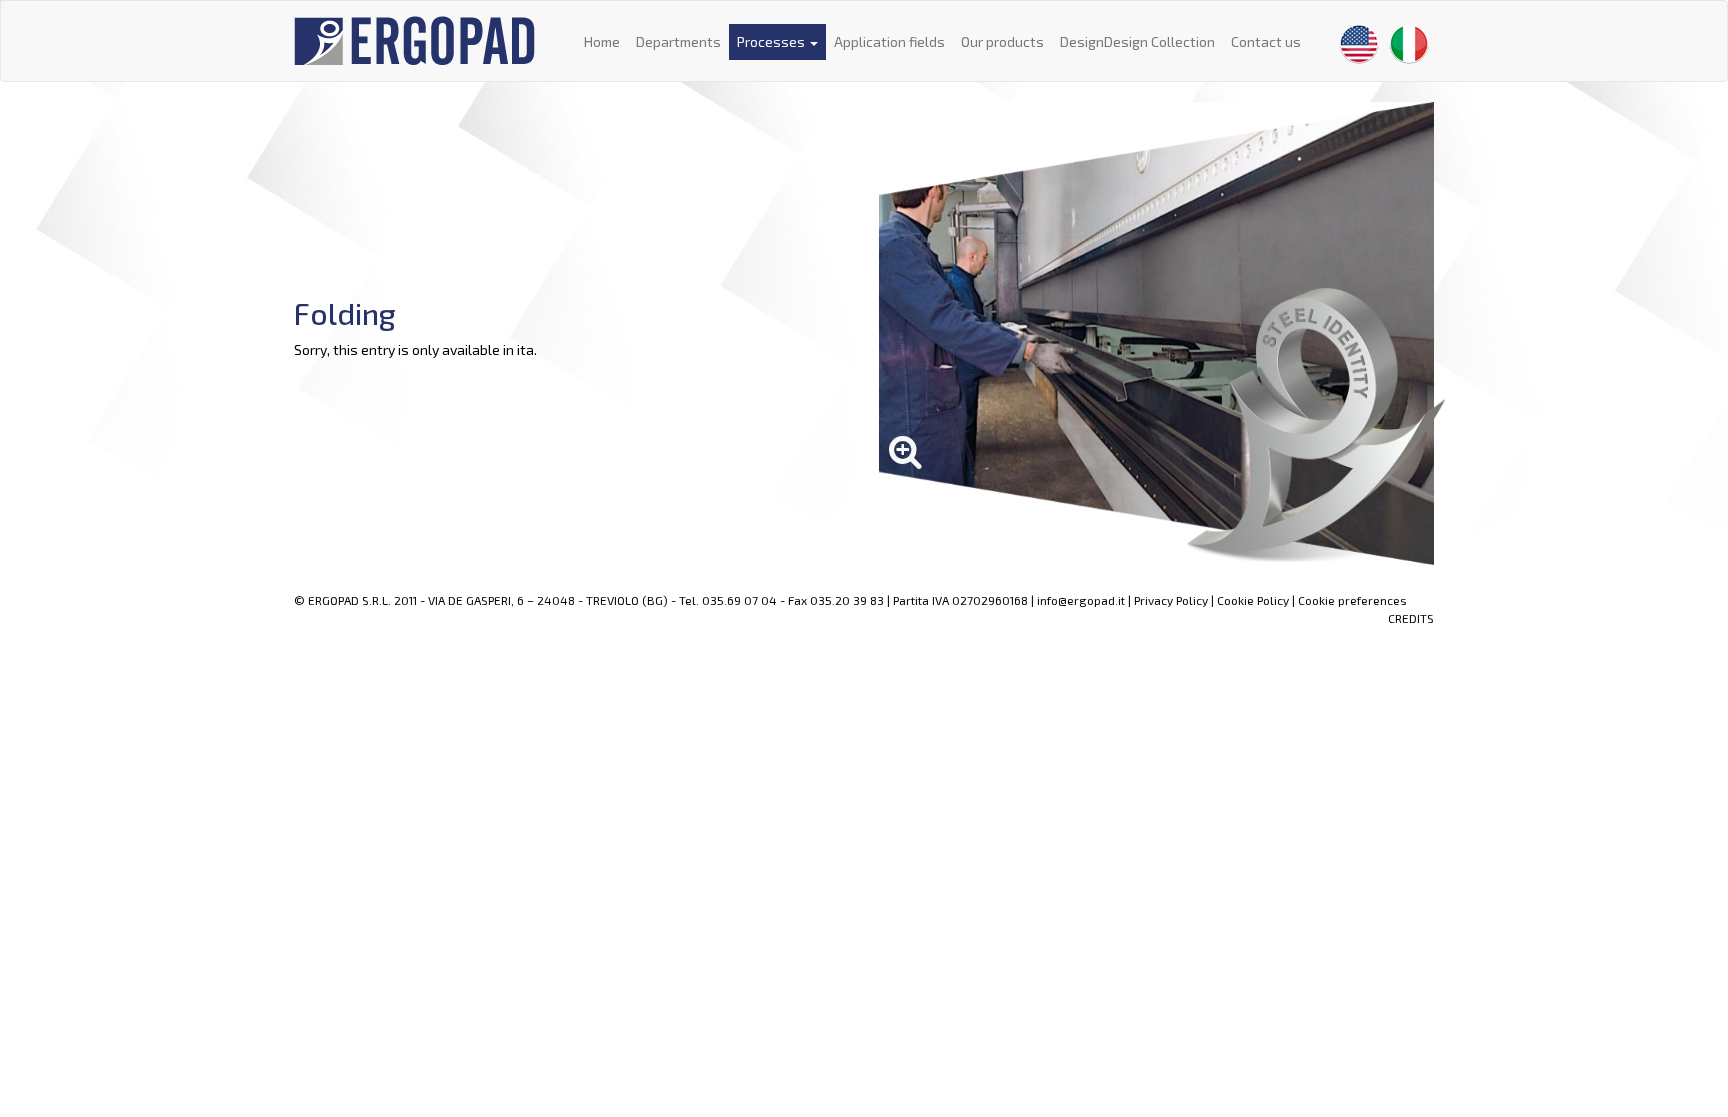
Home (602, 41)
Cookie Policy (1253, 600)
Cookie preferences (1352, 600)
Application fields (889, 41)
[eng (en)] (1359, 44)
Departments (678, 41)
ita (525, 349)
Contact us (1266, 41)
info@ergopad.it (1081, 600)
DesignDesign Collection (1137, 41)
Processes (772, 41)
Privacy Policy (1171, 600)
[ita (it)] (1409, 44)
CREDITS (1411, 618)
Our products (1002, 41)
